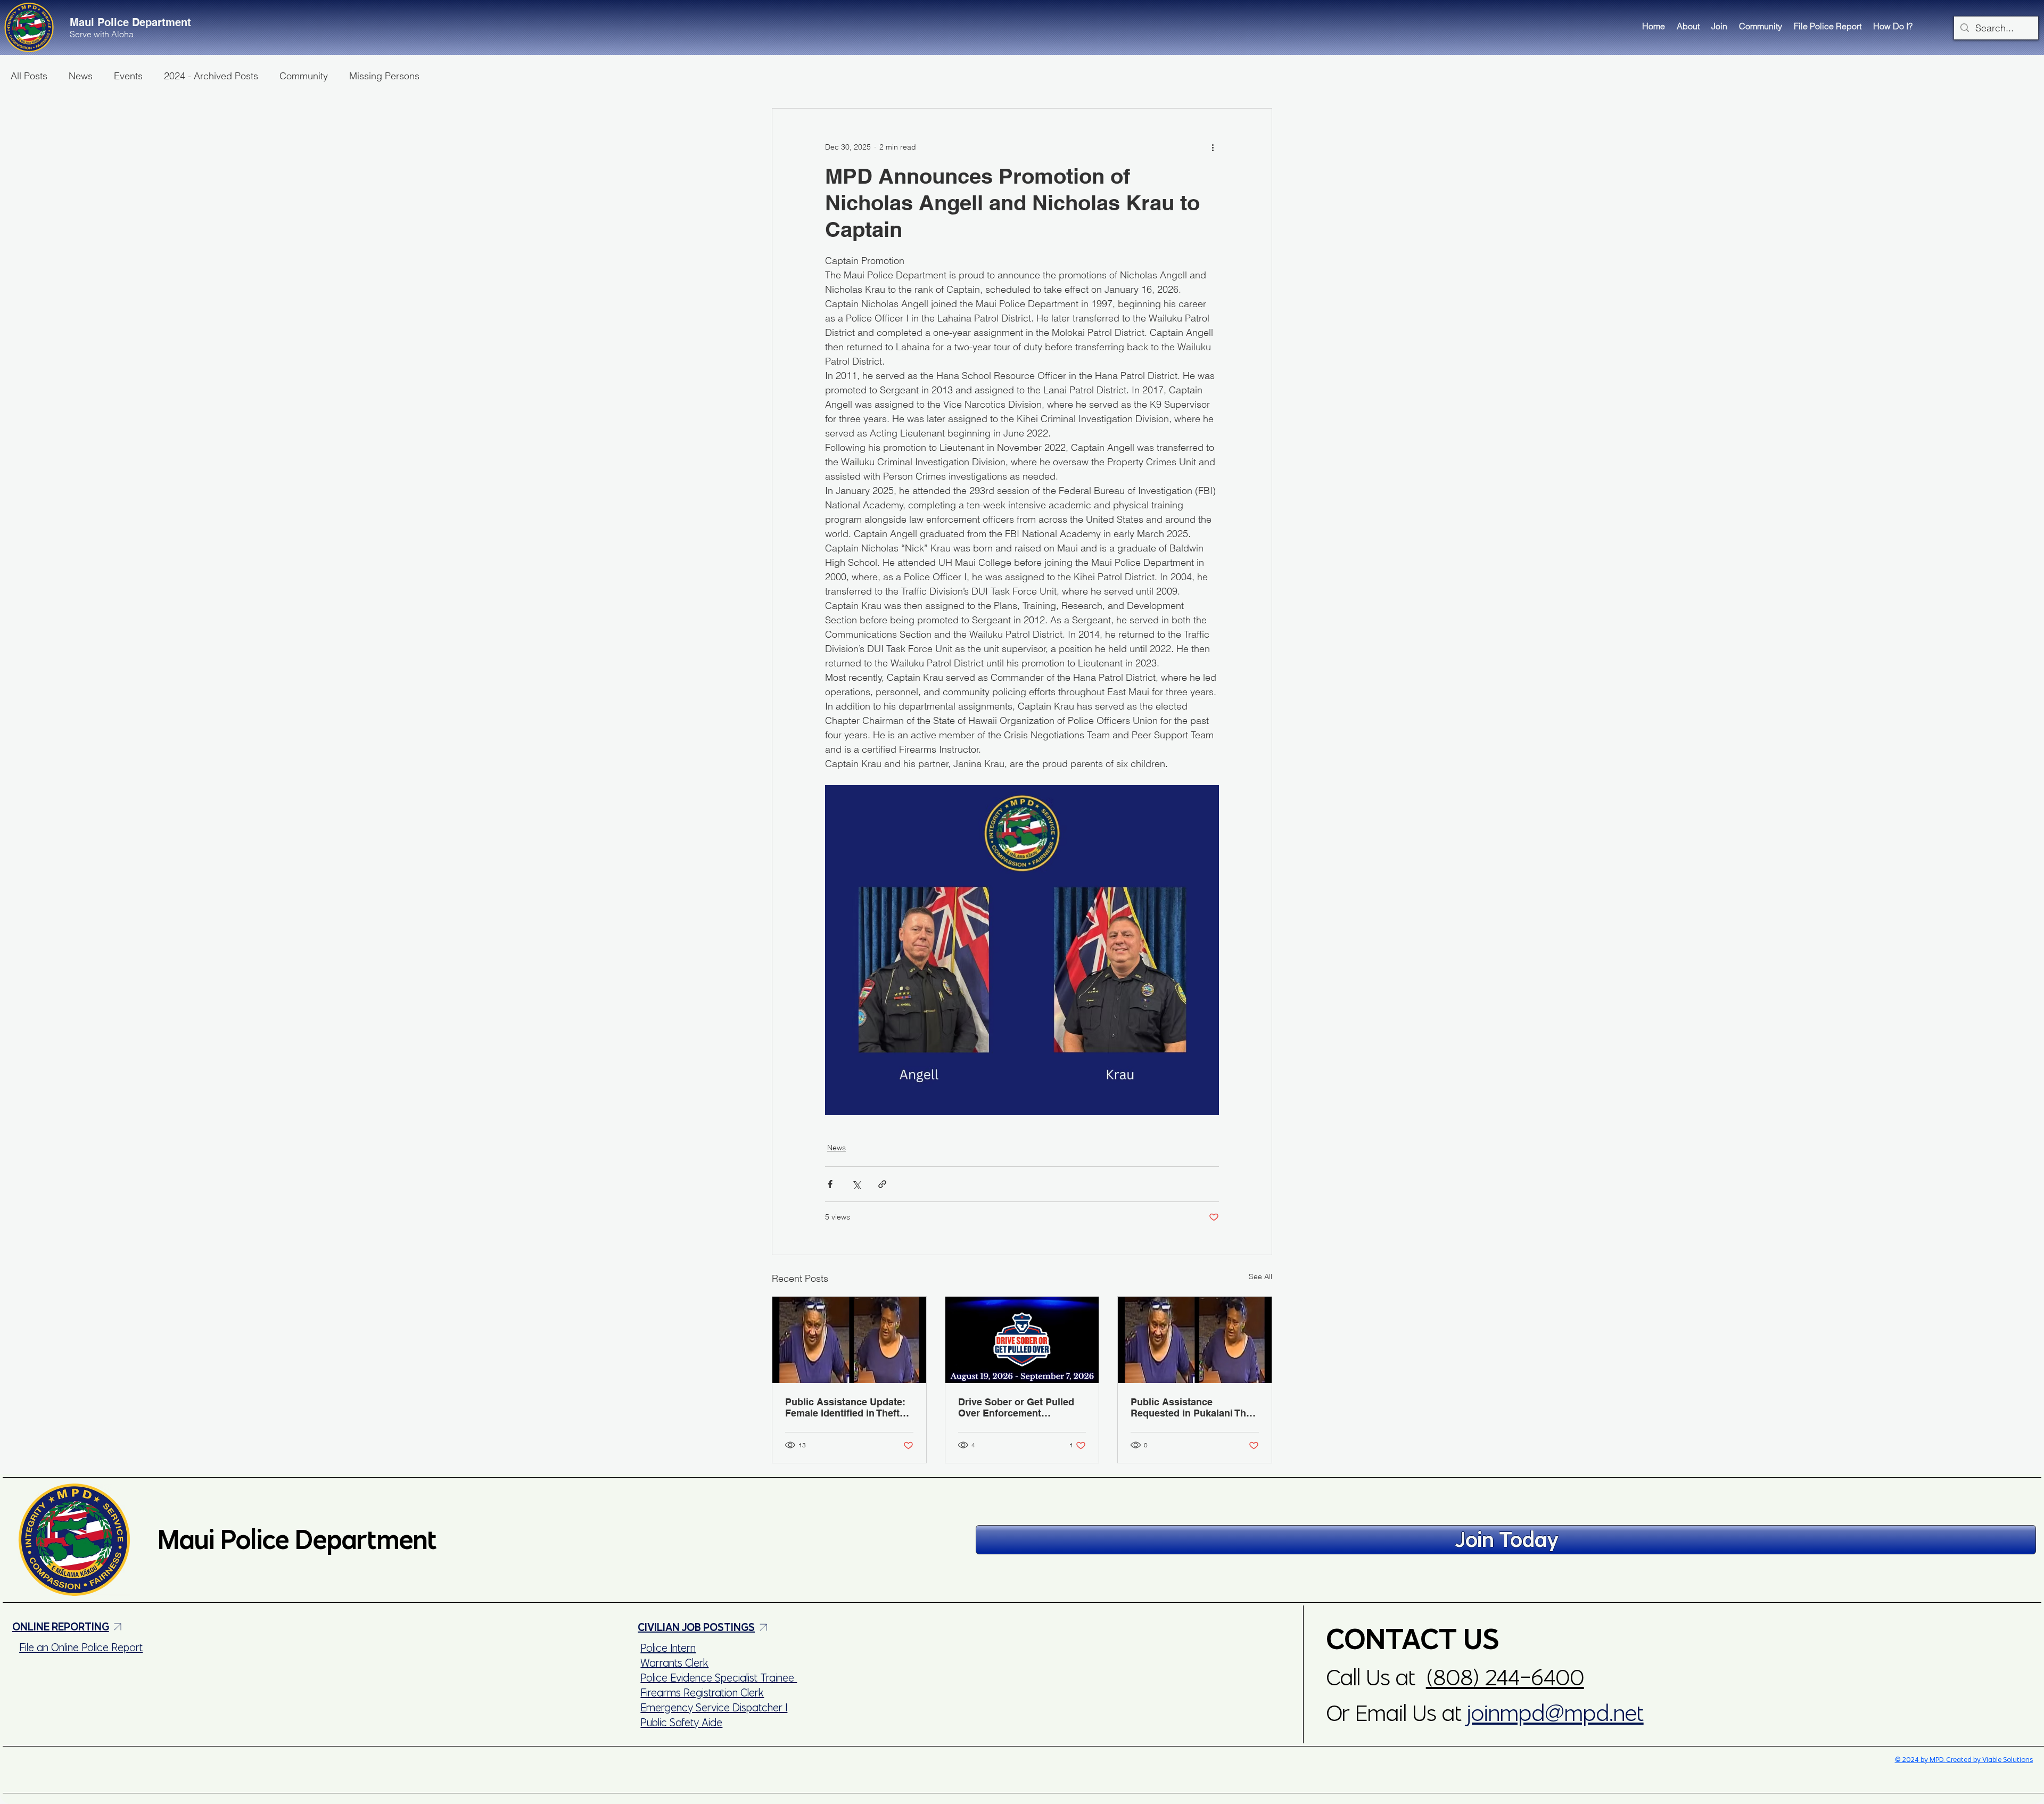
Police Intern (668, 1648)
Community (304, 76)
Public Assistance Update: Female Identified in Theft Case (845, 1407)
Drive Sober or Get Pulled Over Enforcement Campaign (1016, 1407)
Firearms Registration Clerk (702, 1692)
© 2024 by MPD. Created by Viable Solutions (1964, 1760)
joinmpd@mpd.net (1555, 1713)
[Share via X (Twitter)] (856, 1184)
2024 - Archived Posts (211, 76)
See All (1260, 1276)
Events (128, 76)
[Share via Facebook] (830, 1184)
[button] (1688, 26)
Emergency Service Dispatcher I (714, 1707)
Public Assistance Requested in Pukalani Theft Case (1194, 1407)
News (81, 76)
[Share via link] (882, 1184)
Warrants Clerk (674, 1663)
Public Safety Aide (681, 1722)
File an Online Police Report (81, 1647)
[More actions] (1213, 147)
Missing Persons (384, 76)
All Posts (29, 76)
